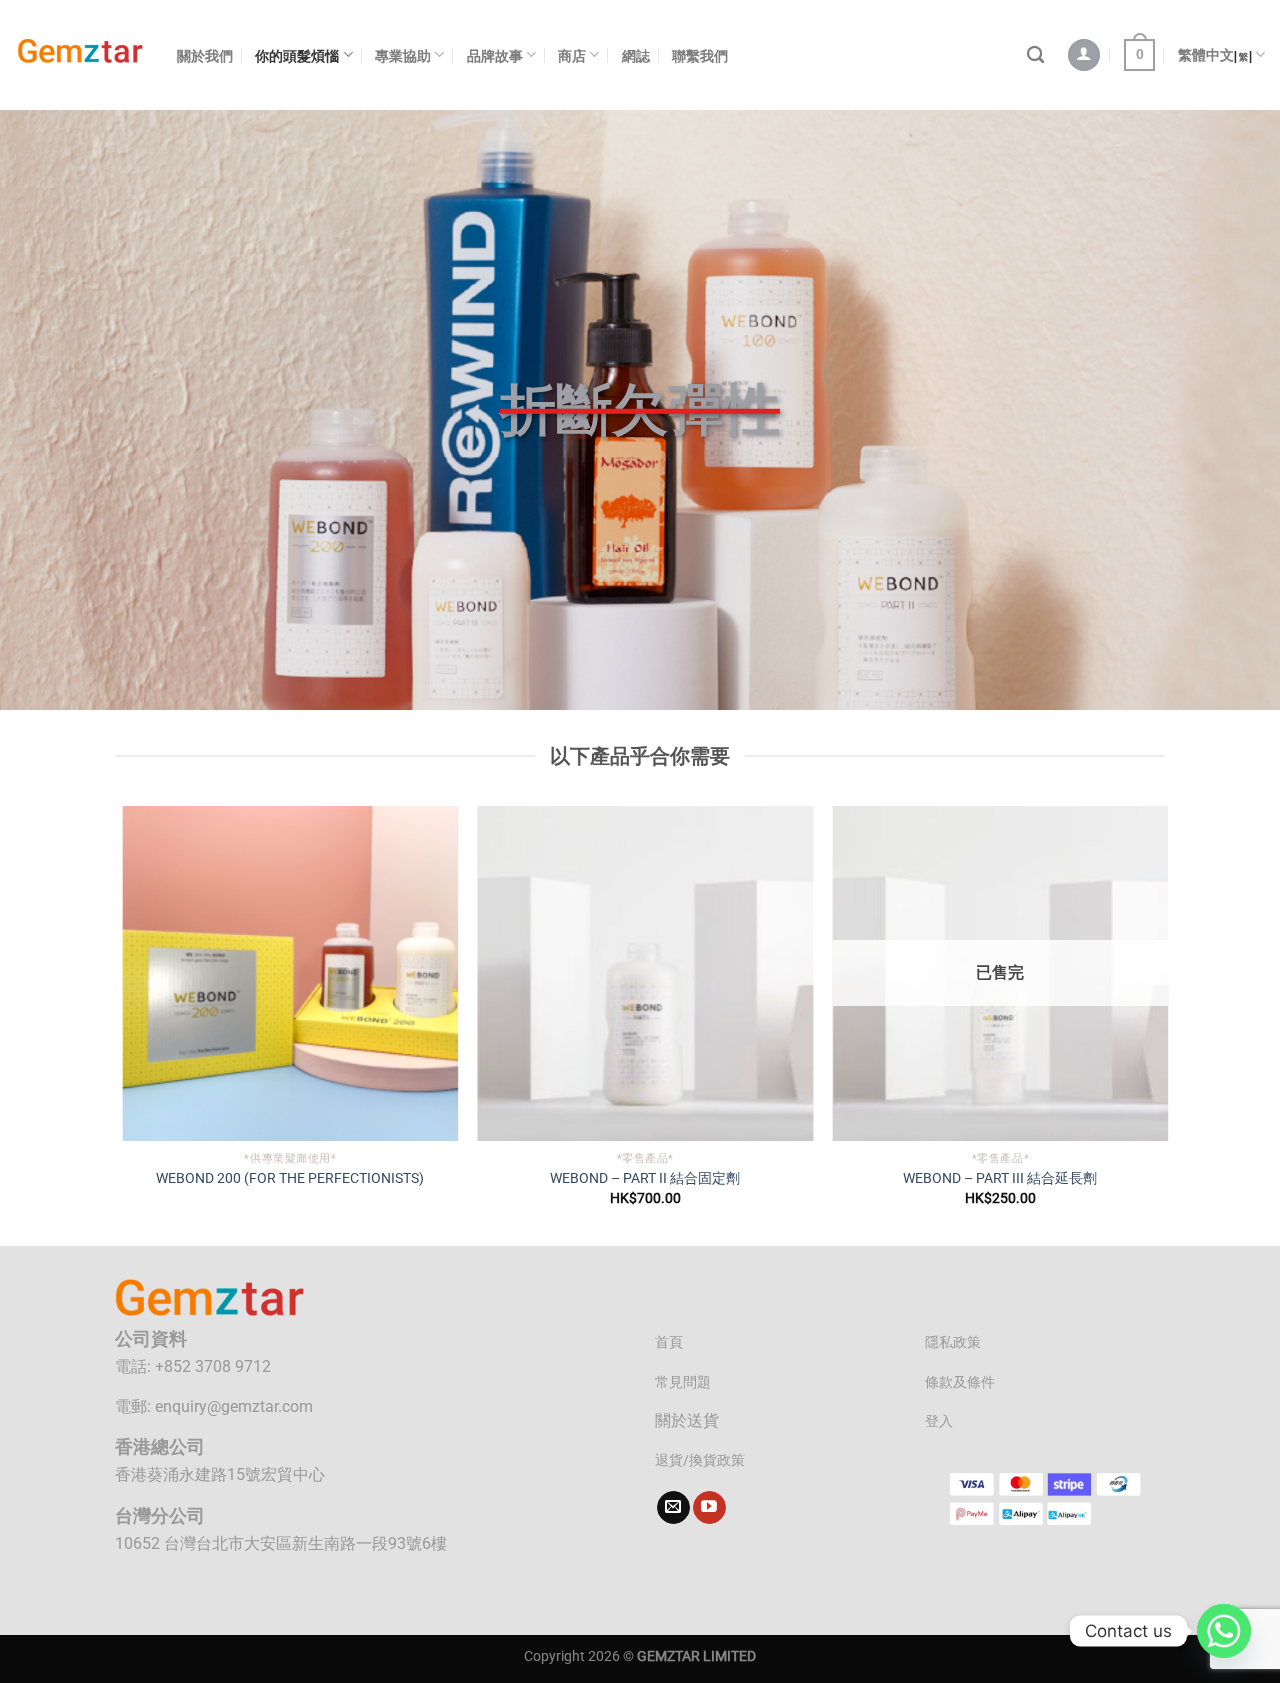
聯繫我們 (700, 55)
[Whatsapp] (1224, 1631)
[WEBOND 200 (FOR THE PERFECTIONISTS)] (284, 973)
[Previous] (119, 1024)
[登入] (1084, 55)
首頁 (669, 1342)
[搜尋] (1035, 55)
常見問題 (683, 1382)
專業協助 (403, 55)
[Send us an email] (673, 1508)
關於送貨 (687, 1420)
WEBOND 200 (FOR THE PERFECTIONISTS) (285, 1178)
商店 (572, 55)
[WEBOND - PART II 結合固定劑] (639, 973)
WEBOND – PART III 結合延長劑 (995, 1178)
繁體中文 (1206, 54)
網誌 (636, 55)
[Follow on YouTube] (709, 1508)
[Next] (1162, 1024)
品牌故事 (495, 55)
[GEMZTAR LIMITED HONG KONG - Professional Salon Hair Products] (81, 55)
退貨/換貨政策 (700, 1460)
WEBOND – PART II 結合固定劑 (640, 1178)
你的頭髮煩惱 (297, 55)
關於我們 (205, 55)
